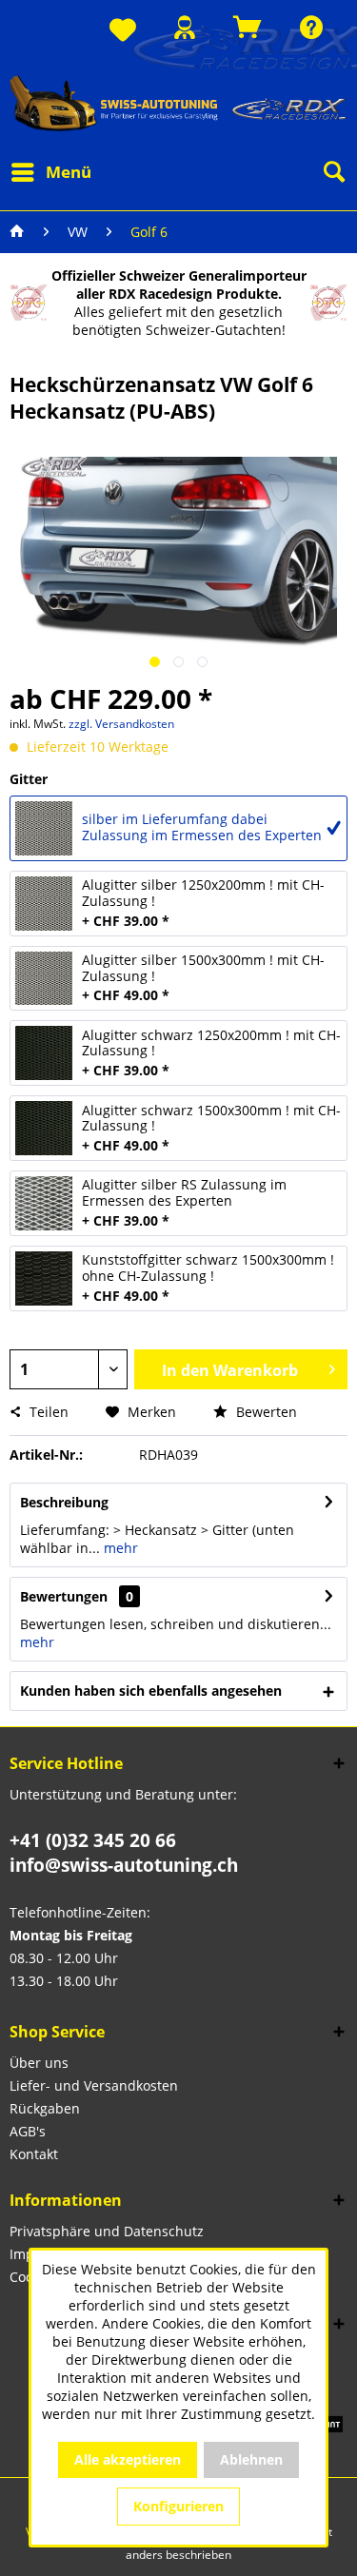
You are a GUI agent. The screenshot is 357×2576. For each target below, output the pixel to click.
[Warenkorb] (248, 27)
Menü (69, 172)
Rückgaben (45, 2108)
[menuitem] (123, 31)
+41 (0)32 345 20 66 (93, 1840)
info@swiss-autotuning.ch (124, 1865)
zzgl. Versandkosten (121, 724)
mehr (119, 1548)
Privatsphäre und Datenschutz (107, 2231)
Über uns (39, 2063)
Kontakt (34, 2154)
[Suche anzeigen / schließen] (333, 172)
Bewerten (265, 1412)
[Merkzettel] (123, 31)
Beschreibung (64, 1502)
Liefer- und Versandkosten (94, 2085)
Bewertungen (64, 1596)
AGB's (28, 2131)
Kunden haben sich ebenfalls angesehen (151, 1691)
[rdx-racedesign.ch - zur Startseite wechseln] (178, 103)
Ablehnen (251, 2459)
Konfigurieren (178, 2506)
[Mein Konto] (185, 27)
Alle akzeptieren (128, 2459)
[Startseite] (17, 232)
